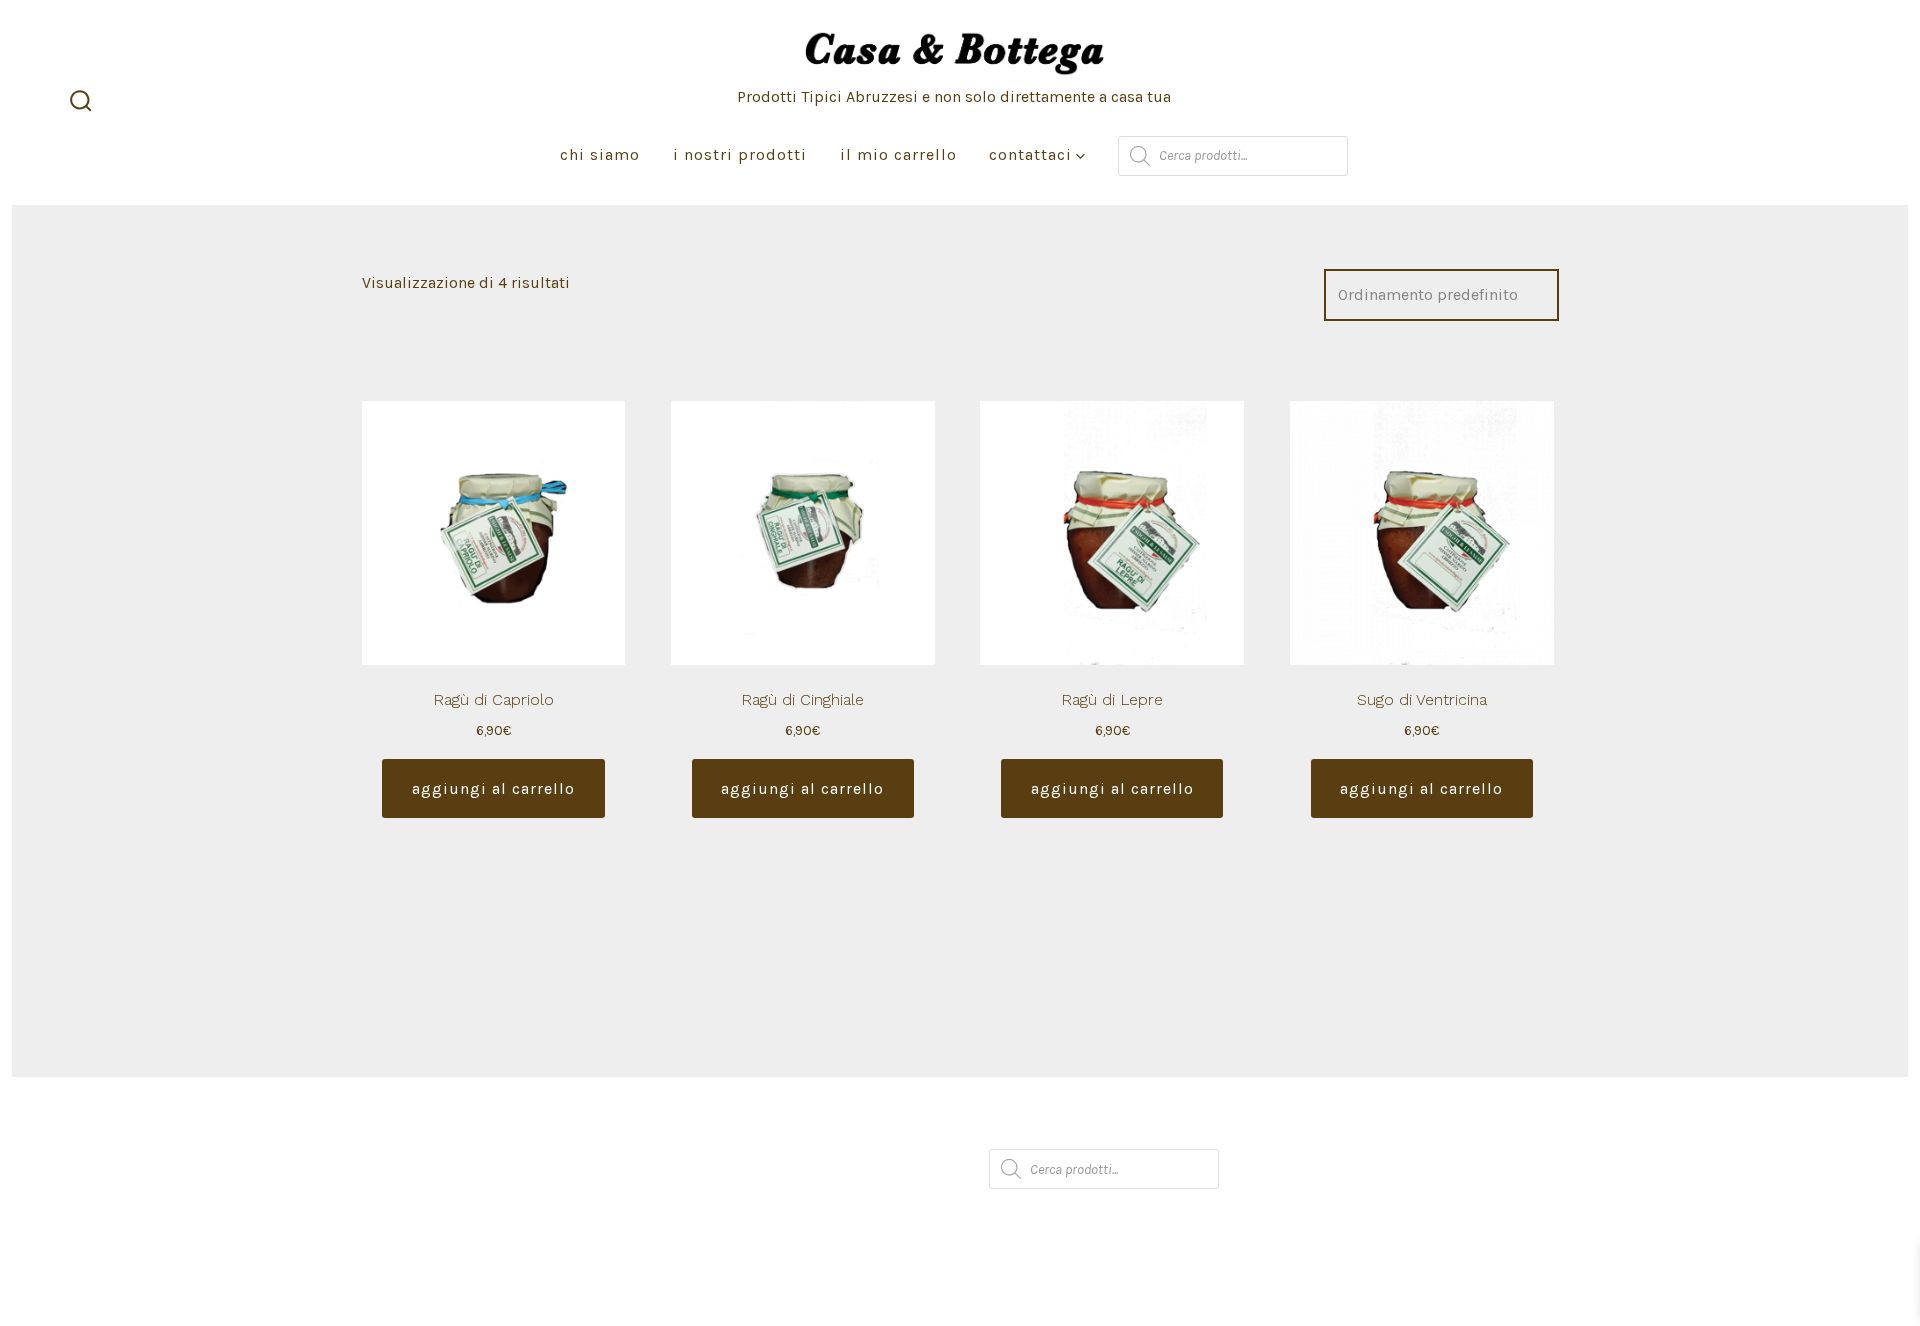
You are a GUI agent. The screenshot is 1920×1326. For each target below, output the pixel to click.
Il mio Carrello (898, 154)
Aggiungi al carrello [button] (493, 788)
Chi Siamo (600, 154)
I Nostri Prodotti (740, 154)
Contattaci (1030, 154)
